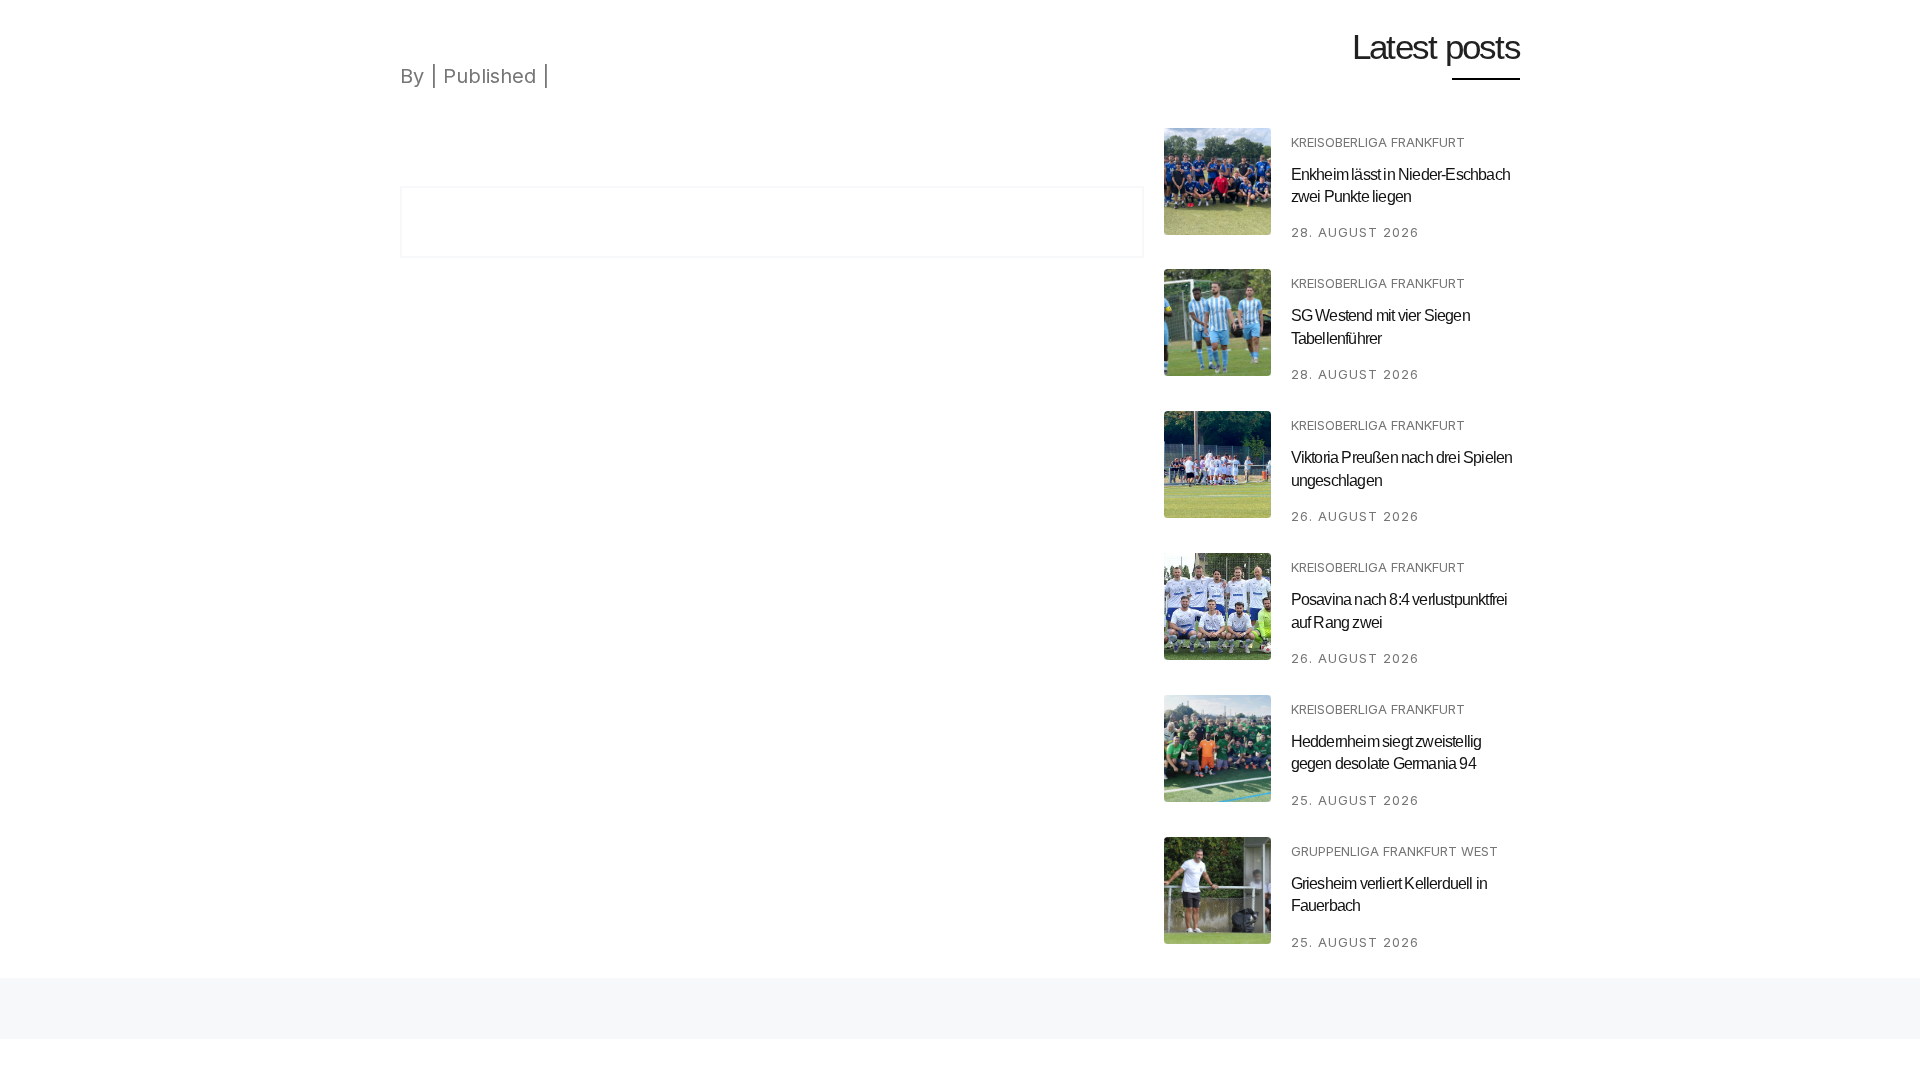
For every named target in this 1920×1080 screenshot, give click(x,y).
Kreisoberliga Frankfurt (1378, 142)
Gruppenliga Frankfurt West (1394, 851)
